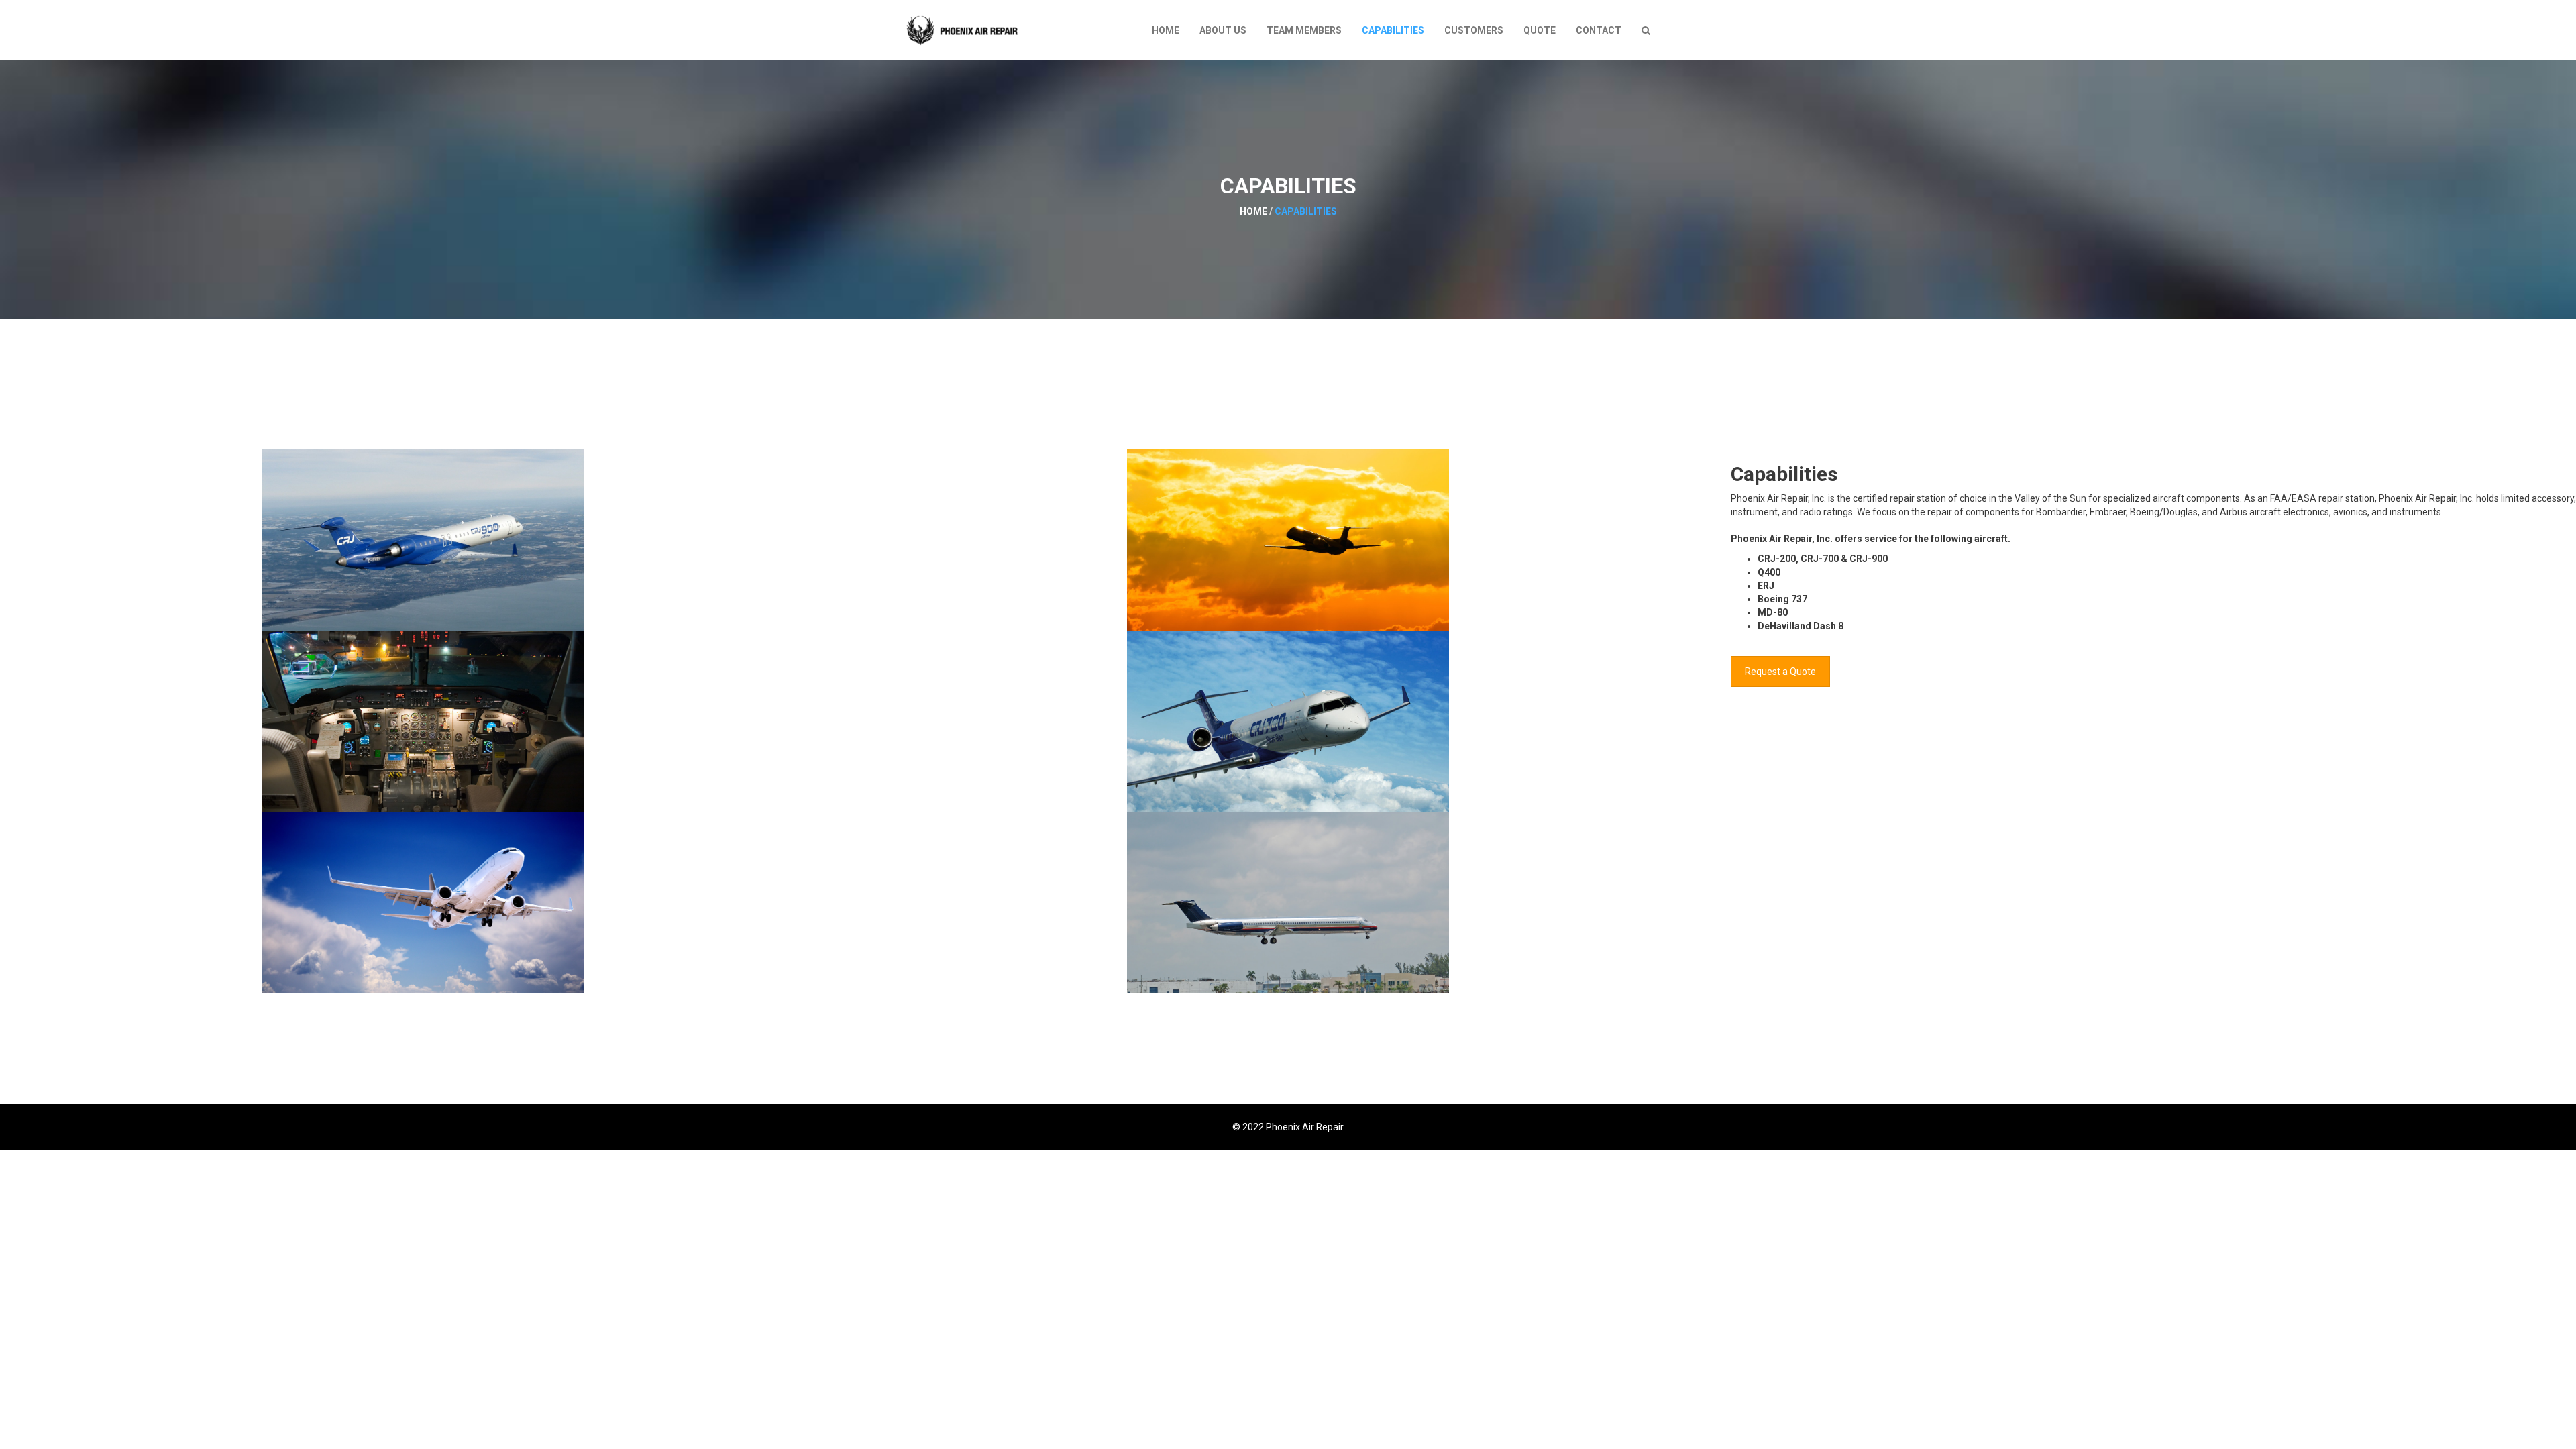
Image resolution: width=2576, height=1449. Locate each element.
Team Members (1304, 30)
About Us (1223, 30)
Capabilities (1393, 30)
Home (1166, 30)
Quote (1540, 30)
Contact (1599, 30)
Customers (1474, 30)
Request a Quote (1780, 672)
